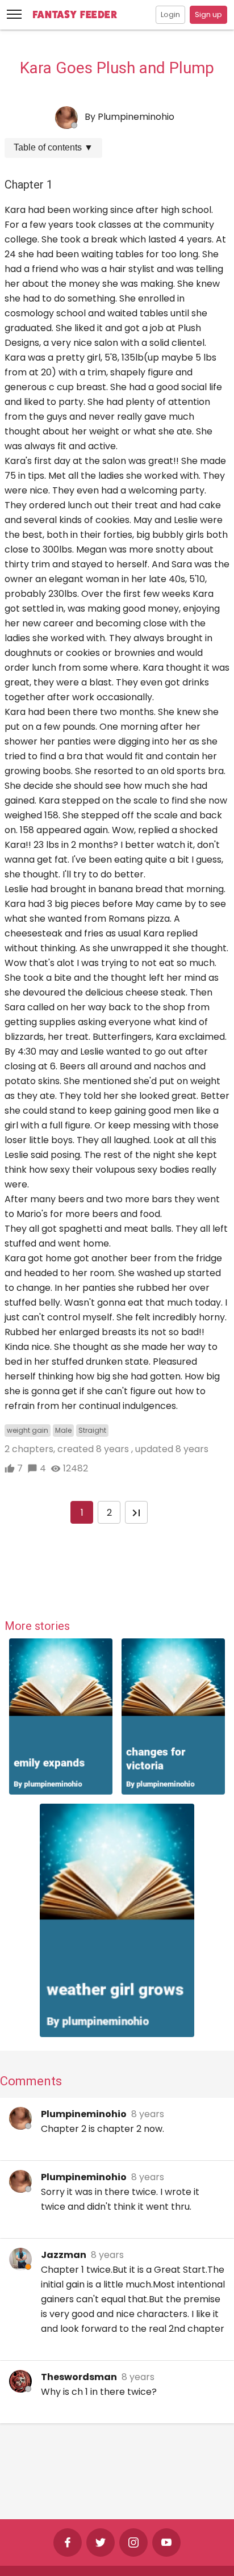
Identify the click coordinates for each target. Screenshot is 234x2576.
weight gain (28, 1430)
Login (170, 14)
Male (63, 1430)
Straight (92, 1430)
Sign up (208, 14)
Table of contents (53, 147)
